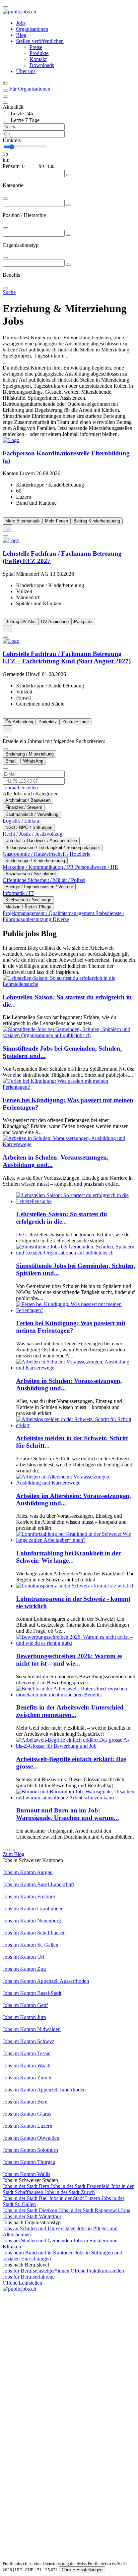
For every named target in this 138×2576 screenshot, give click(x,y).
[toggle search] (5, 7)
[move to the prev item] (5, 1850)
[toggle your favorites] (5, 91)
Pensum (11, 166)
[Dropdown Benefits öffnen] (69, 265)
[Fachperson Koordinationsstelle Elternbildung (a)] (69, 440)
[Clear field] (5, 103)
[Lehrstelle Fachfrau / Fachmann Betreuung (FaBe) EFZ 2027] (69, 541)
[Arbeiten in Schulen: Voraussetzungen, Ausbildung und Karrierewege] (69, 1144)
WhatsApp (33, 761)
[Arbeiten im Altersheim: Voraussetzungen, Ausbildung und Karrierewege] (76, 1483)
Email (11, 761)
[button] (69, 83)
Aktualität (13, 107)
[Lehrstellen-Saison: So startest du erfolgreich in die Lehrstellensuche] (69, 984)
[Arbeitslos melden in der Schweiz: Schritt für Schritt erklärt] (76, 1425)
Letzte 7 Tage (25, 120)
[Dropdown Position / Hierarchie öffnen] (69, 205)
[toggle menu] (5, 97)
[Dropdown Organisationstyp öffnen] (69, 235)
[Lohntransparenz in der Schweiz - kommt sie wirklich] (75, 1586)
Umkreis (12, 140)
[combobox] (69, 185)
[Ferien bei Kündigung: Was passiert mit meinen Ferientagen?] (69, 1087)
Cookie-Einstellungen (82, 2570)
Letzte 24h (22, 114)
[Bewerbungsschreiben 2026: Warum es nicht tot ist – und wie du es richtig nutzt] (76, 1643)
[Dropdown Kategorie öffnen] (69, 175)
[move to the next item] (12, 1850)
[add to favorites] (5, 536)
